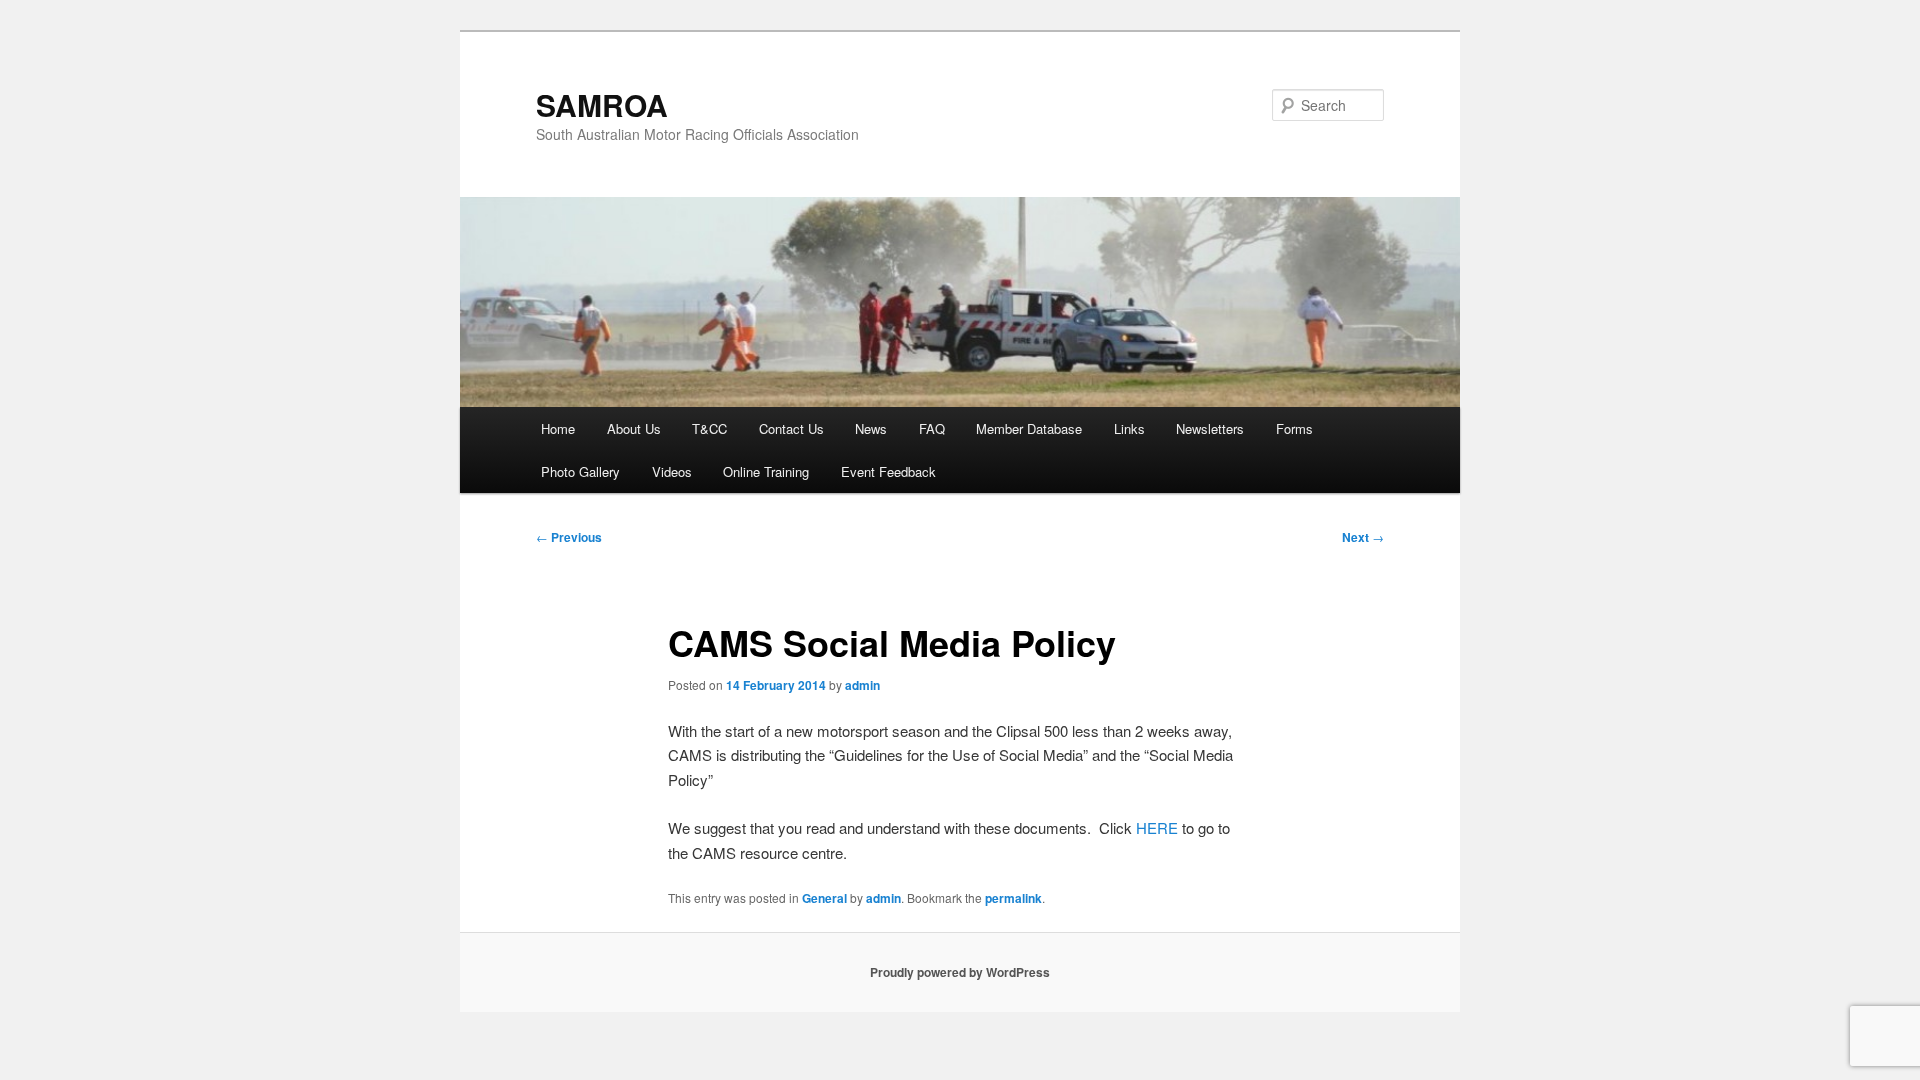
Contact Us (791, 428)
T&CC (709, 428)
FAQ (932, 428)
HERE (1159, 827)
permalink (1013, 898)
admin (862, 685)
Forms (1294, 428)
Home (558, 428)
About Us (634, 428)
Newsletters (1210, 428)
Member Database (1029, 428)
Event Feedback (888, 471)
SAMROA (602, 104)
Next (1363, 537)
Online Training (766, 471)
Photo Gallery (580, 471)
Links (1129, 428)
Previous (569, 537)
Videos (672, 471)
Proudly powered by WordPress (960, 972)
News (871, 428)
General (824, 898)
